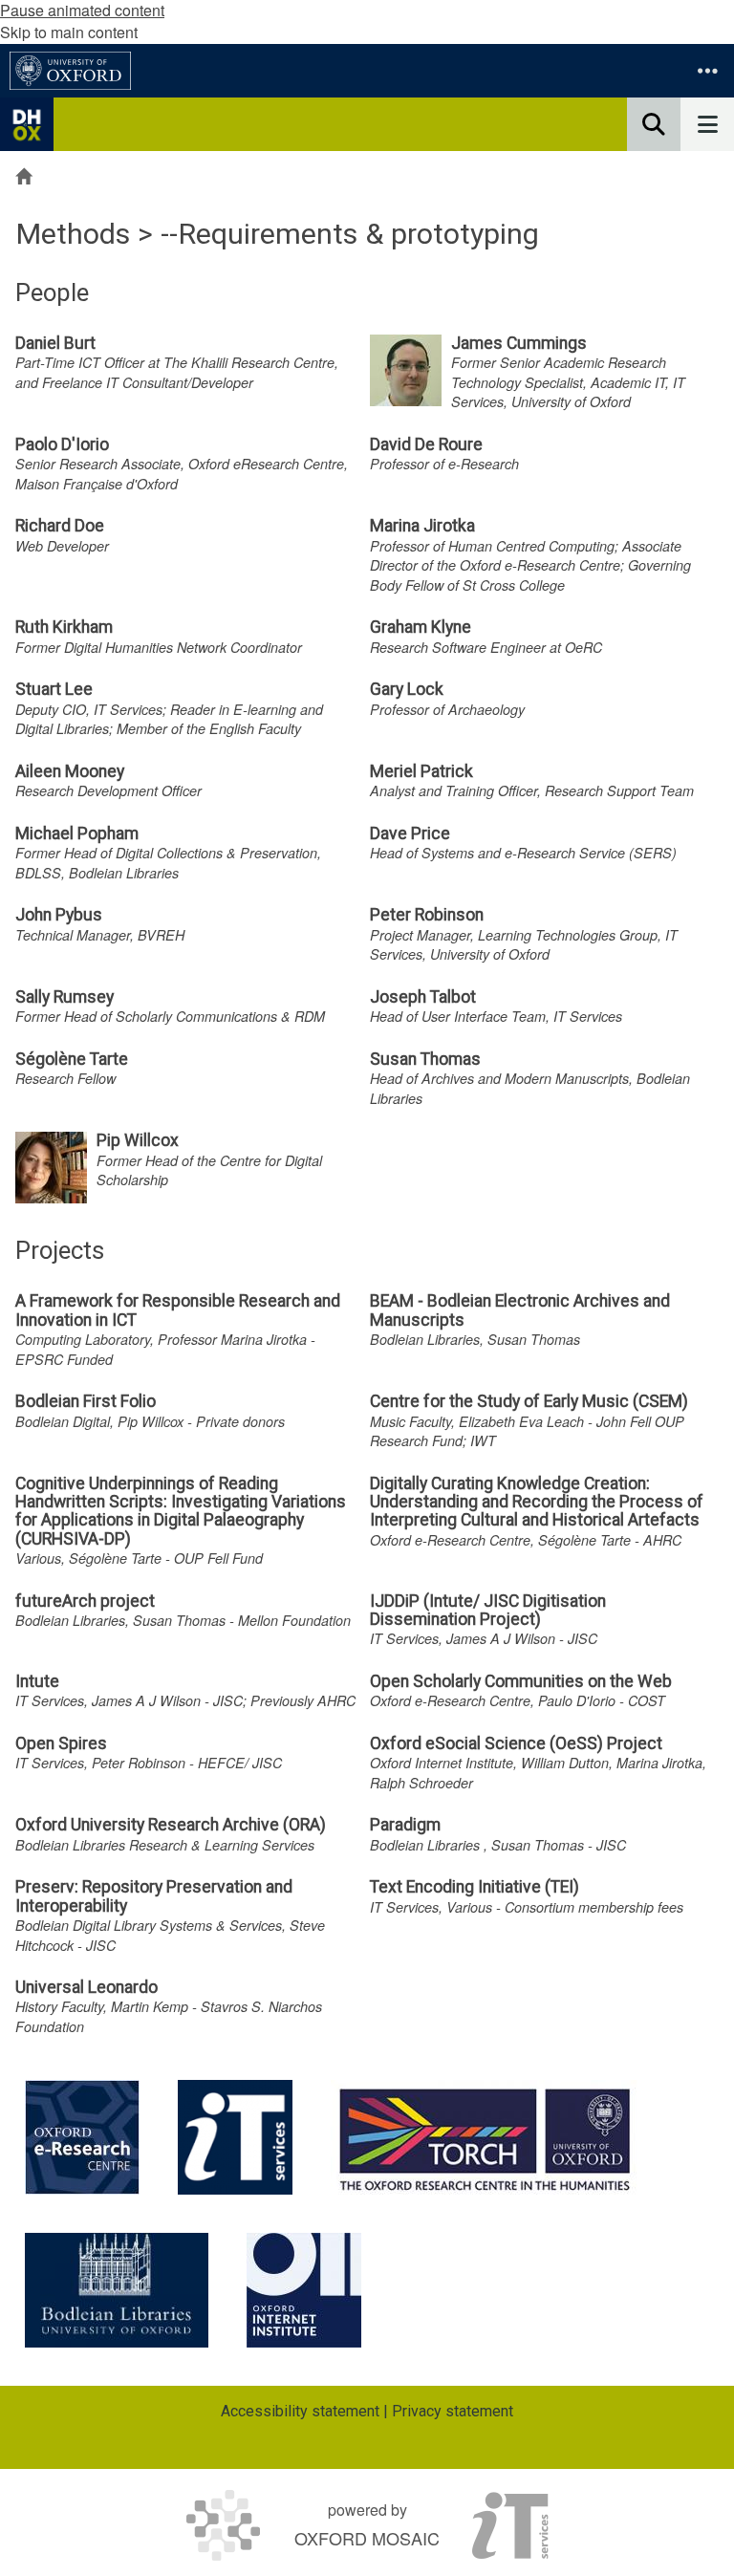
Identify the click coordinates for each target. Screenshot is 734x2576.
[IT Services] (235, 2137)
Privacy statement (453, 2411)
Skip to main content (69, 32)
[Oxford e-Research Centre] (82, 2137)
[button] (707, 71)
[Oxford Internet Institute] (304, 2290)
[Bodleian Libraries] (117, 2290)
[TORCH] (485, 2137)
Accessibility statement (300, 2411)
